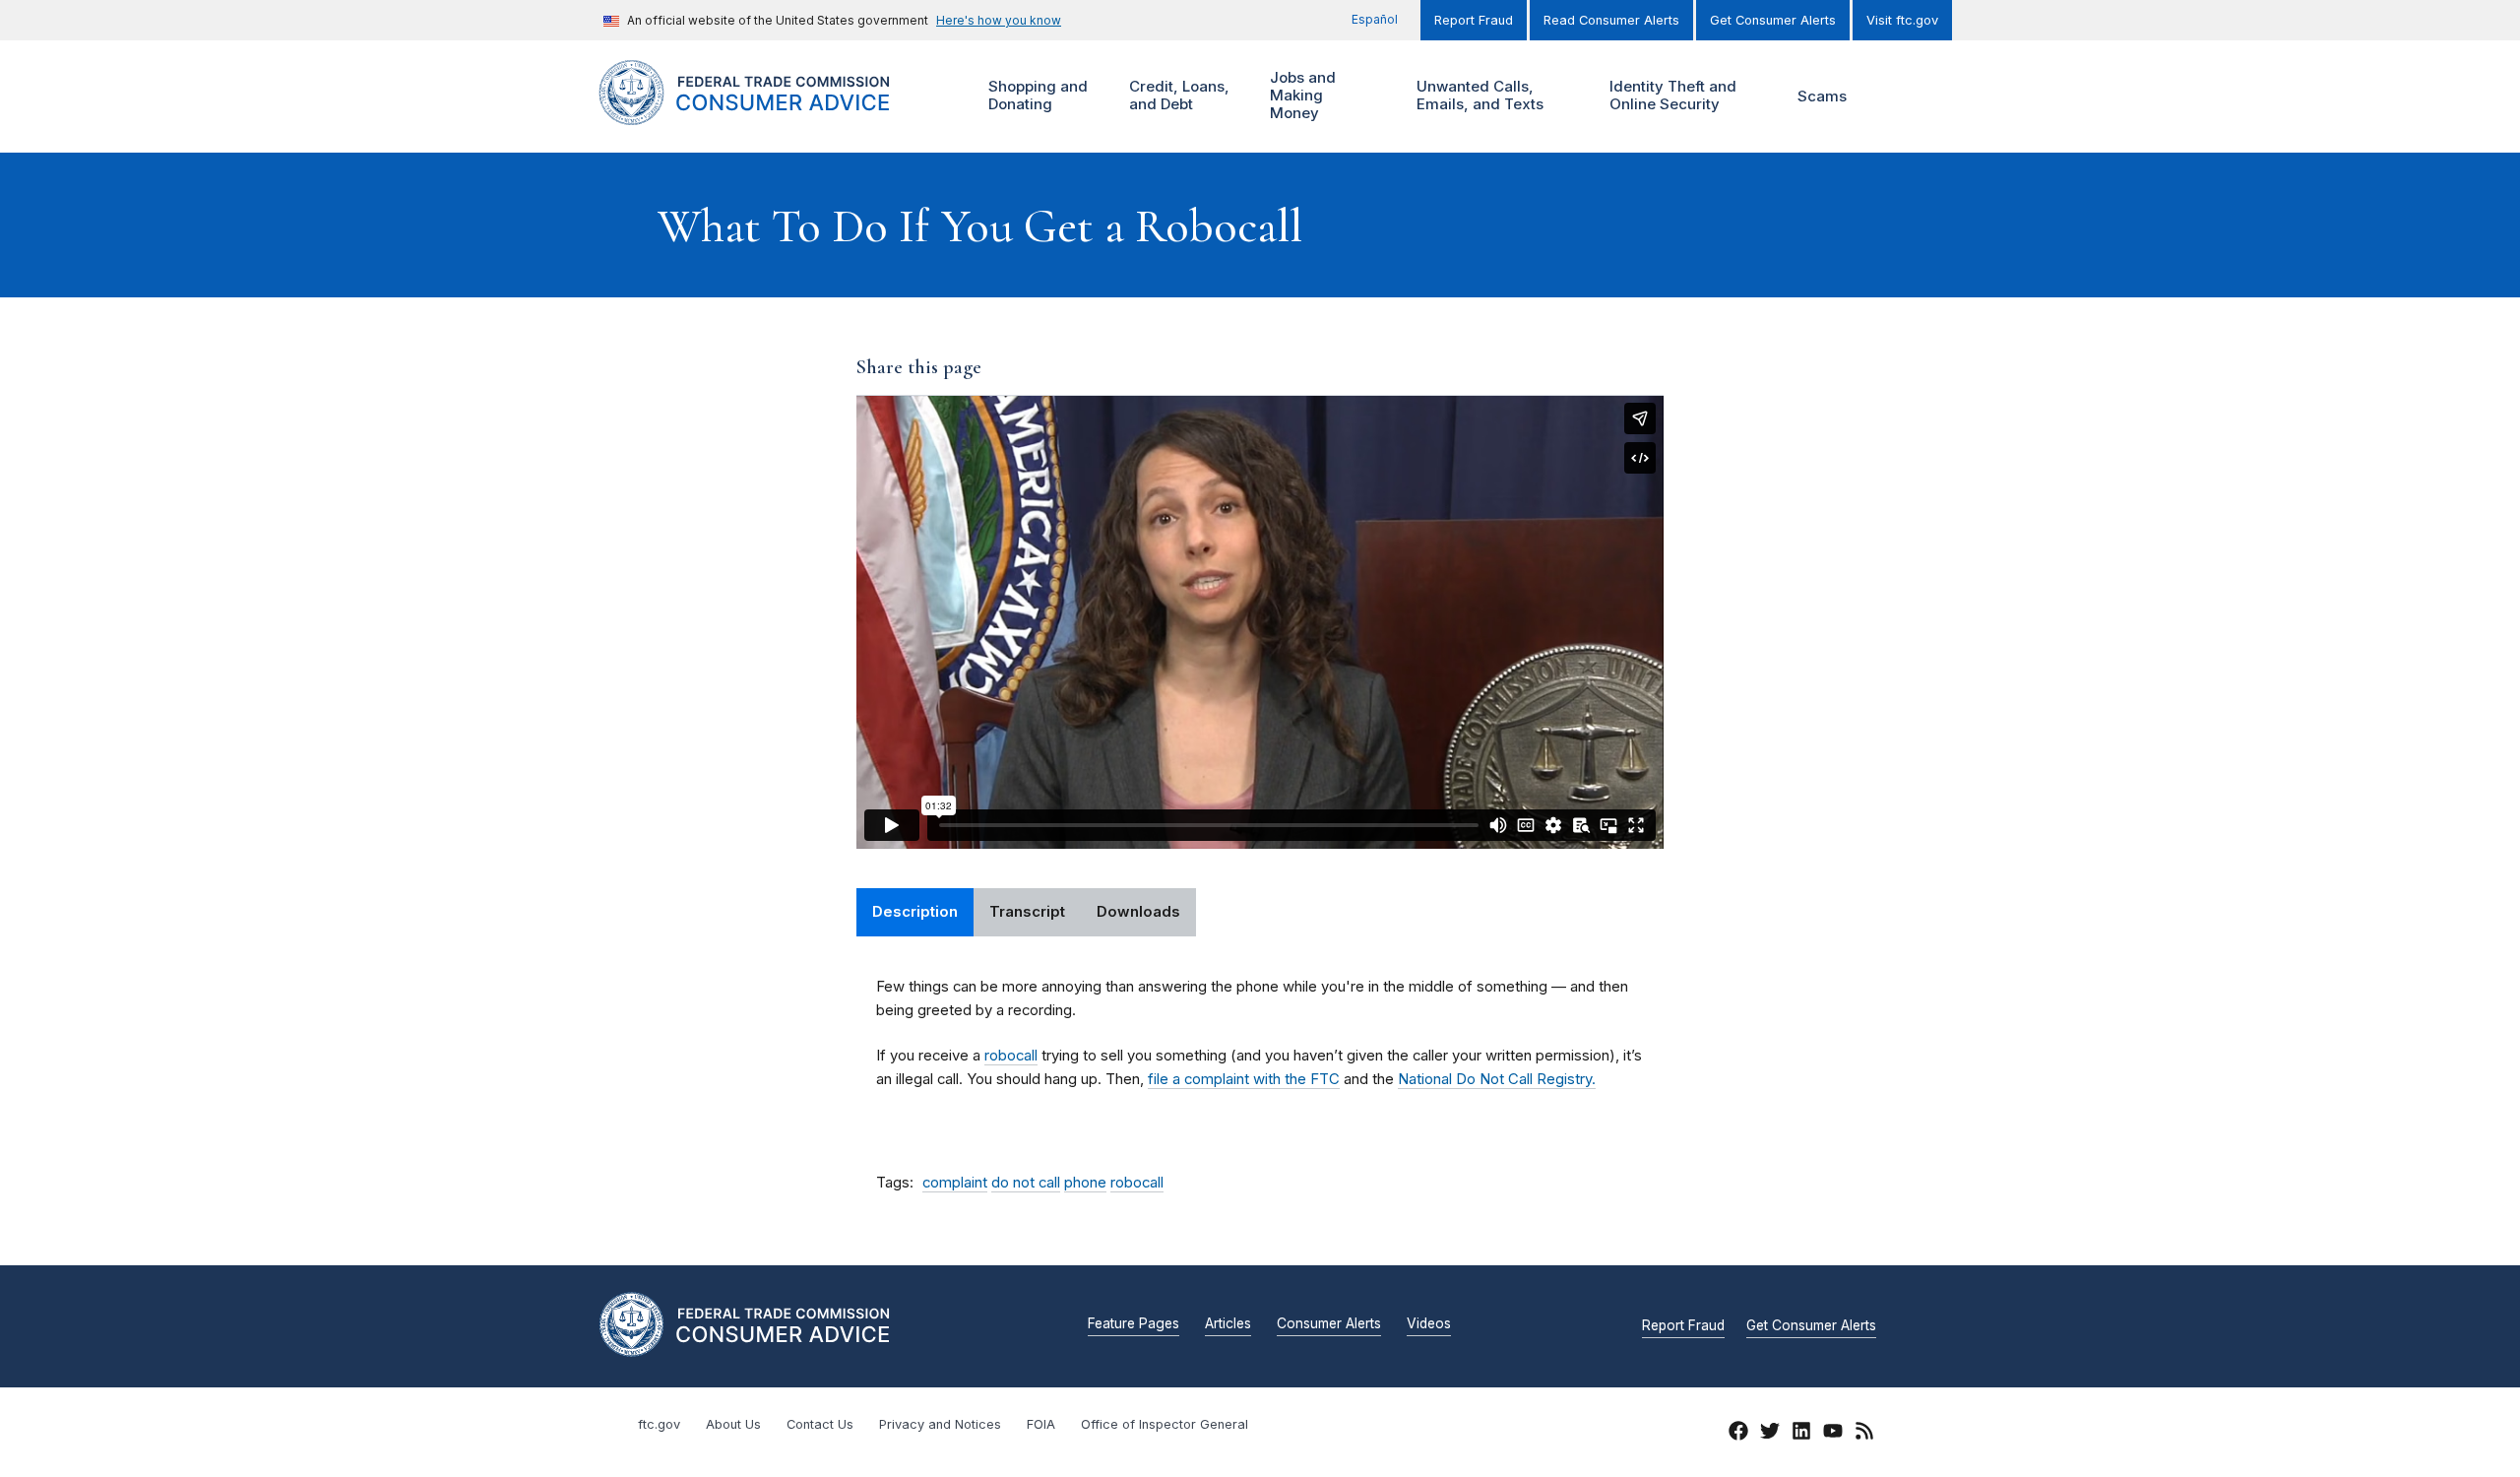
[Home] (768, 114)
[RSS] (1864, 1434)
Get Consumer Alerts (1773, 20)
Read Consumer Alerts (1611, 20)
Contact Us (820, 1424)
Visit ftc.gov (1902, 20)
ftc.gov (659, 1424)
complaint (955, 1183)
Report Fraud (1474, 20)
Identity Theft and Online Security (1670, 95)
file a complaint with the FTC (1244, 1079)
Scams (1822, 96)
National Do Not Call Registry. (1497, 1079)
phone (1085, 1183)
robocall (1011, 1056)
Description (915, 912)
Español (1375, 19)
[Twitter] (1770, 1434)
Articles (1228, 1324)
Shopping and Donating (1036, 95)
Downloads (1138, 912)
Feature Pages (1134, 1324)
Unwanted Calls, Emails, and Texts (1478, 95)
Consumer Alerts (1329, 1324)
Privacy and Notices (940, 1424)
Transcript (1027, 912)
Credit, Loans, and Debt (1177, 95)
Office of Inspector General (1165, 1424)
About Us (733, 1424)
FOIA (1041, 1424)
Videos (1429, 1324)
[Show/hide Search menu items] (1894, 96)
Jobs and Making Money (1300, 95)
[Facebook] (1738, 1434)
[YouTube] (1833, 1434)
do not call (1026, 1183)
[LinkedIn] (1801, 1434)
